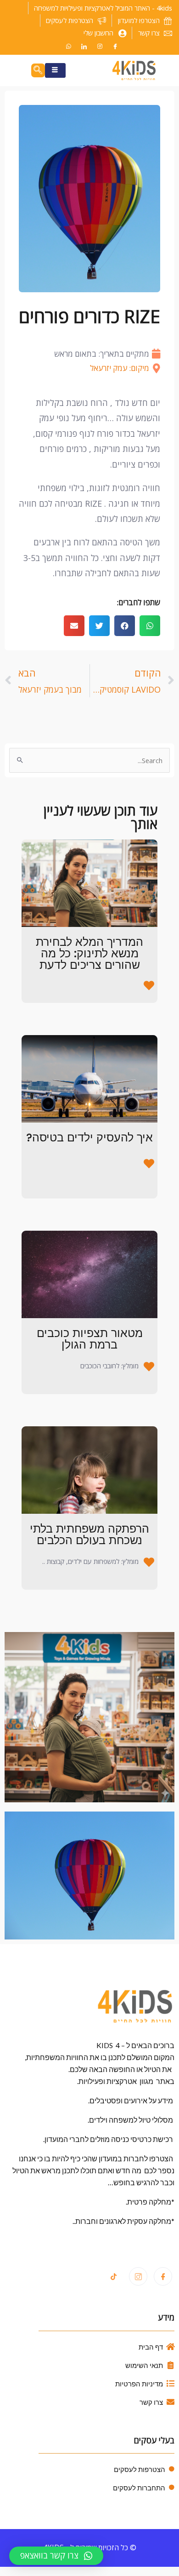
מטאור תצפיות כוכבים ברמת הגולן (90, 1339)
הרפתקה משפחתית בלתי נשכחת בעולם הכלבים (89, 1534)
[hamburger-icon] (55, 70)
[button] (150, 626)
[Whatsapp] (68, 46)
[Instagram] (100, 46)
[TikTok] (113, 2277)
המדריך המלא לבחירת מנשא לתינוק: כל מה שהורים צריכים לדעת (89, 953)
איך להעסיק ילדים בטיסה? (89, 1137)
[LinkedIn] (84, 46)
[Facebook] (115, 46)
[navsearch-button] (38, 70)
